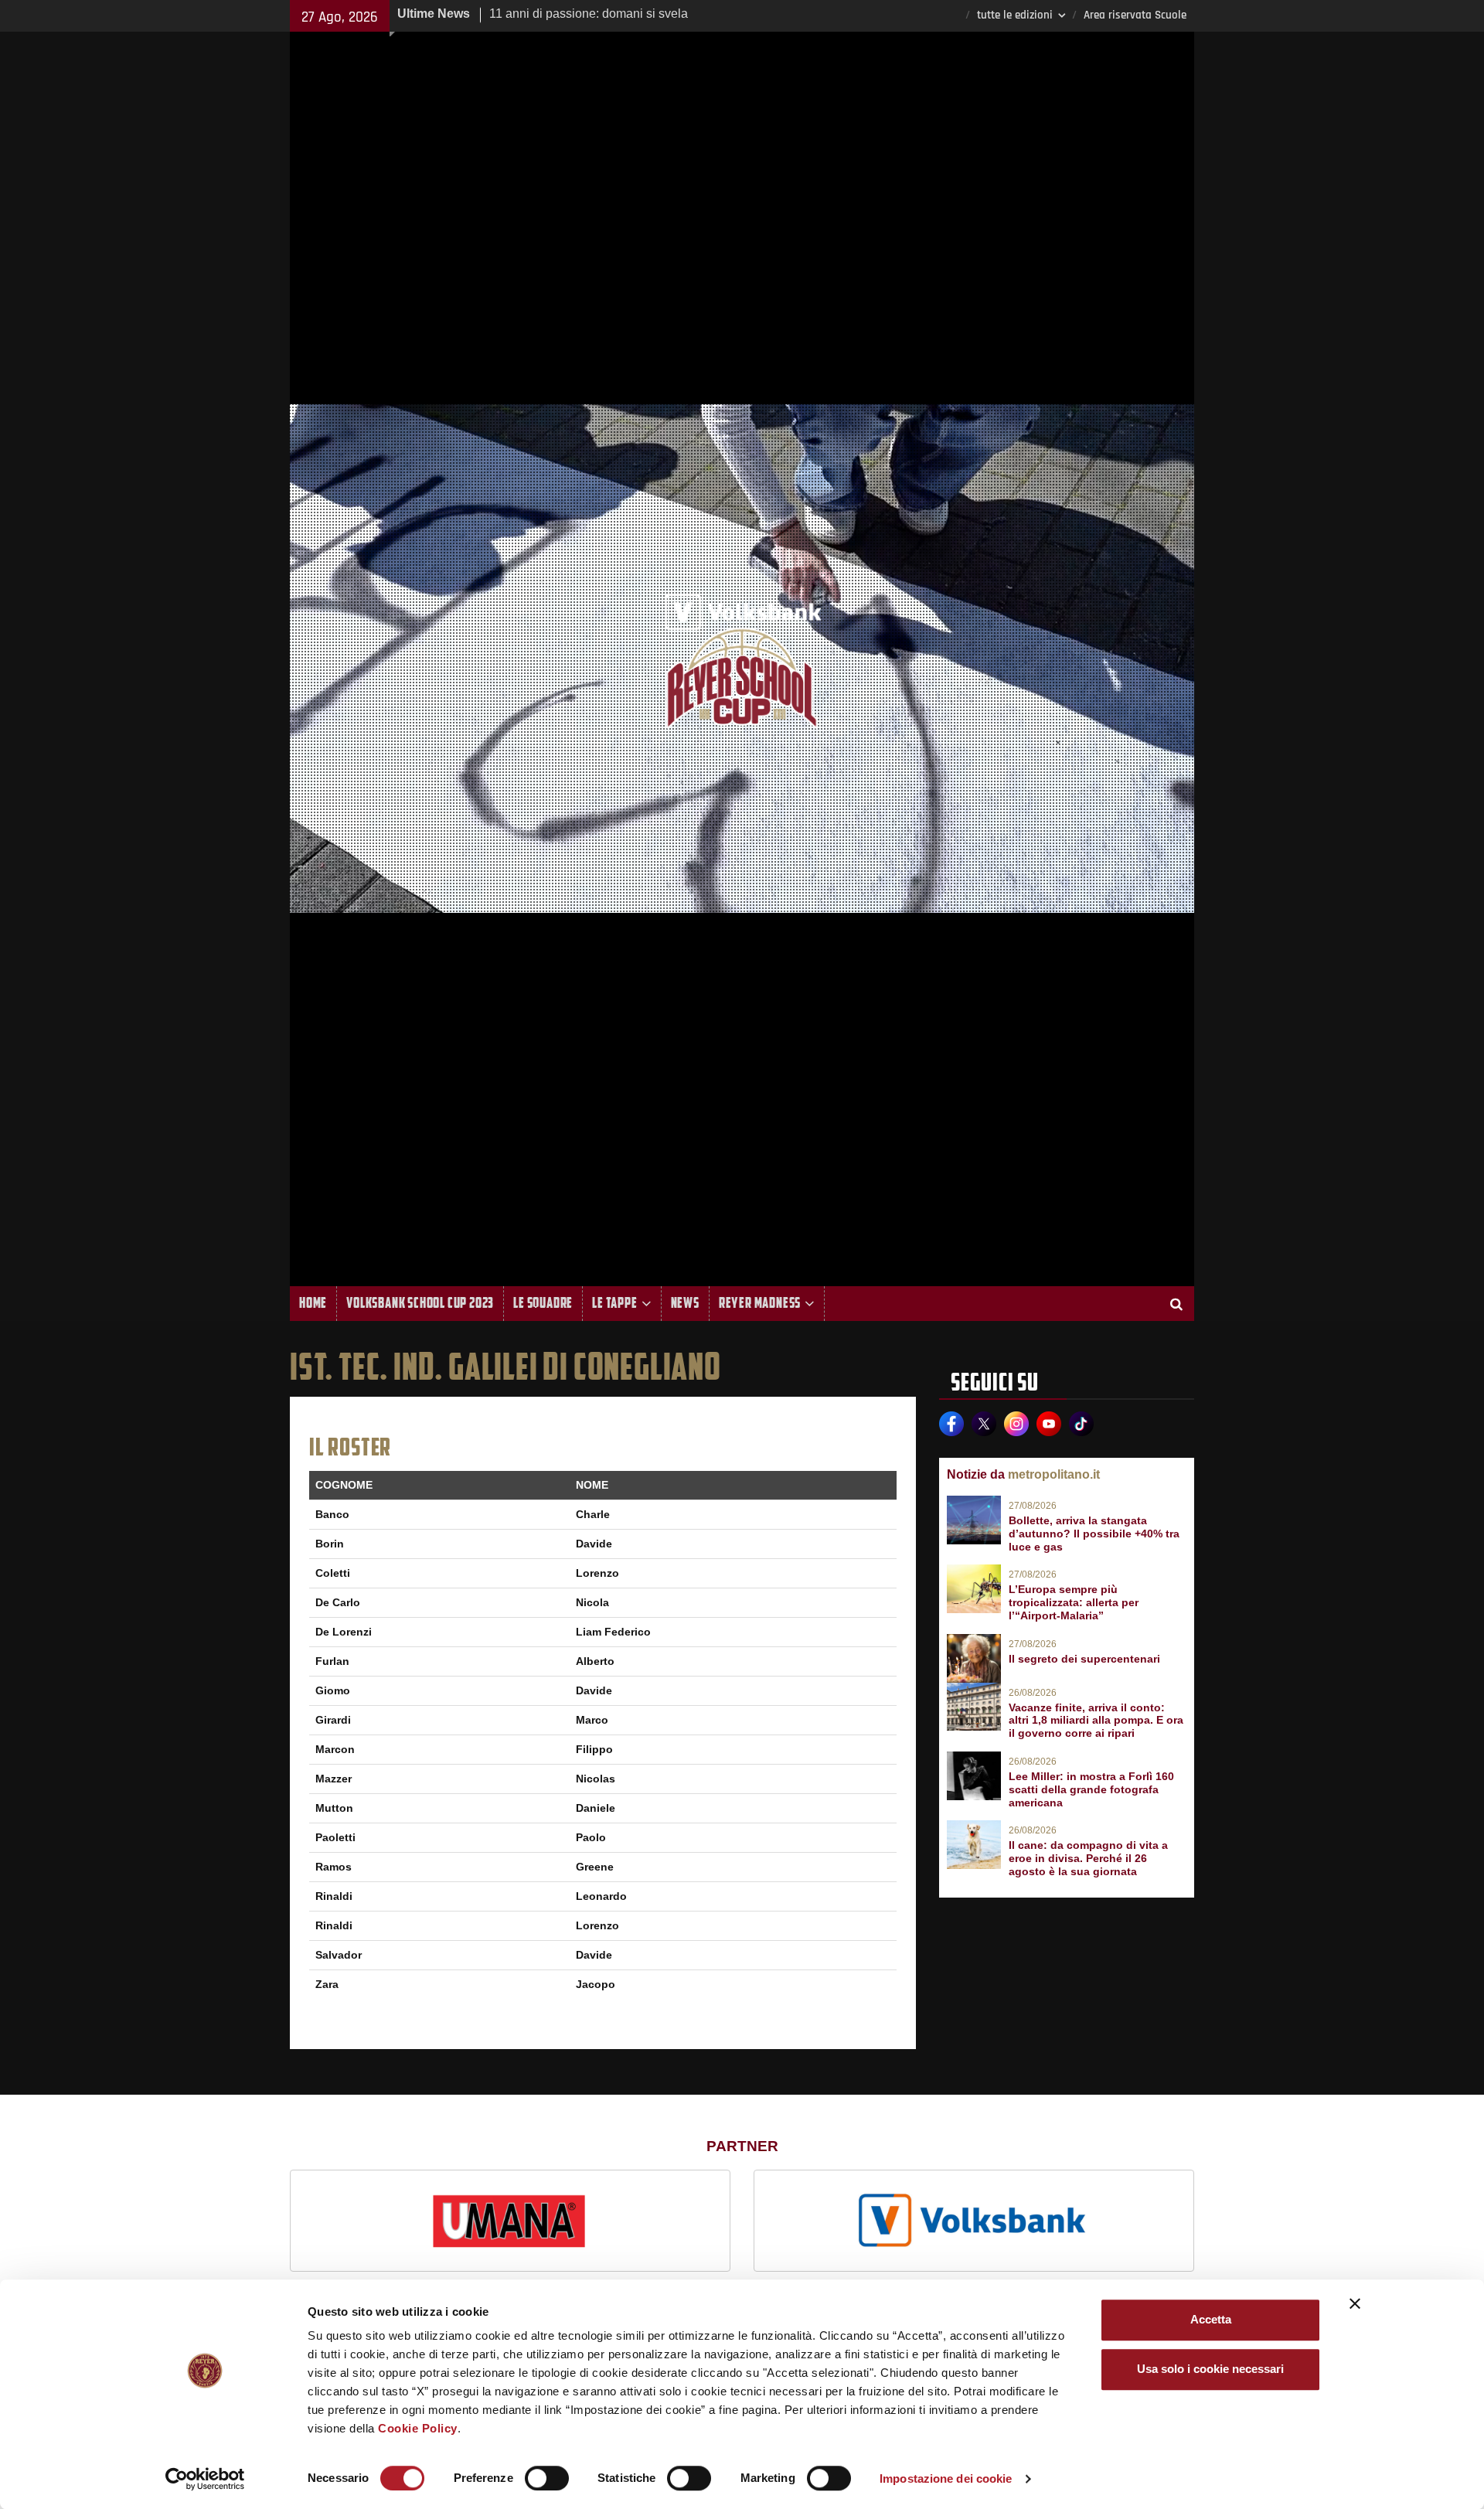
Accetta (1211, 2319)
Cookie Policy (418, 2428)
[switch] (547, 2478)
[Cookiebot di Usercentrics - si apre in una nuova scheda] (205, 2479)
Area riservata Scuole (1135, 15)
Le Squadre (543, 1303)
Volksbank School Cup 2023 (420, 1303)
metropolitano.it (1054, 1474)
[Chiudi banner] (1355, 2303)
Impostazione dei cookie (946, 2478)
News (685, 1303)
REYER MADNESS (760, 1303)
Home (313, 1303)
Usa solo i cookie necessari (1210, 2369)
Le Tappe (614, 1303)
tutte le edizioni (1015, 15)
